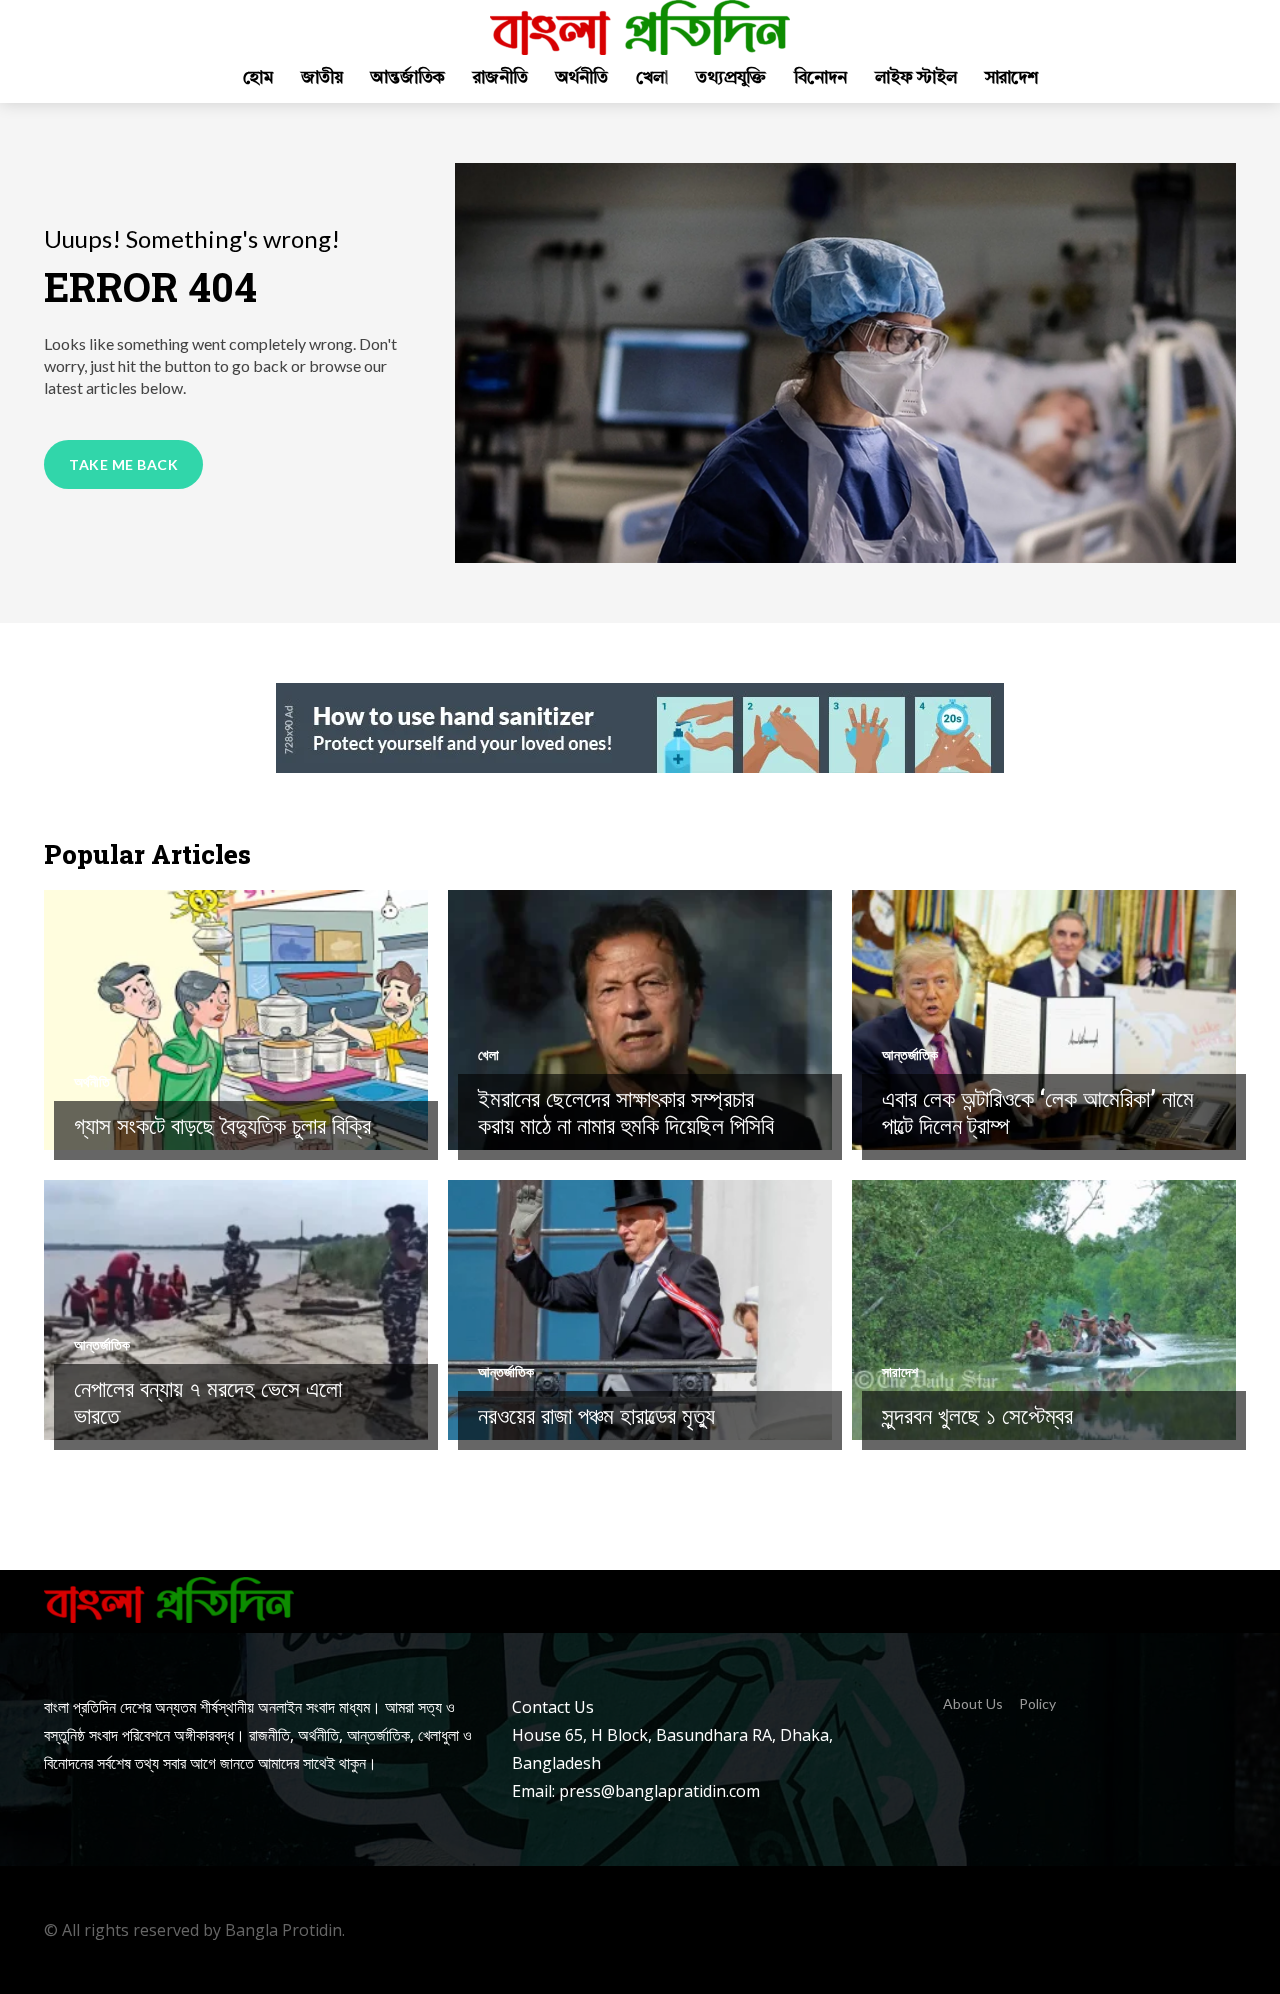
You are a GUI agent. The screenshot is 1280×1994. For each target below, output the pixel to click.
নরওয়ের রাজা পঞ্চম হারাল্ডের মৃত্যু (596, 1415)
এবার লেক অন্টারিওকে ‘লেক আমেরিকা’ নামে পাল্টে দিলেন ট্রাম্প (1038, 1112)
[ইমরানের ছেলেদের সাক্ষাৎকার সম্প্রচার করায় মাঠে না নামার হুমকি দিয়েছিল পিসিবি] (640, 1020)
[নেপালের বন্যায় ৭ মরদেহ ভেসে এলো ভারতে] (236, 1310)
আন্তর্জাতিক (910, 1055)
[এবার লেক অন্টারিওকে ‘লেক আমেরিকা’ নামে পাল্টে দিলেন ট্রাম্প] (1044, 1020)
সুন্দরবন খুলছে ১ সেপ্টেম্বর (977, 1415)
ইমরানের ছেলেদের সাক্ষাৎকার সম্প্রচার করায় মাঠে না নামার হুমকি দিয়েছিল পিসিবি (626, 1112)
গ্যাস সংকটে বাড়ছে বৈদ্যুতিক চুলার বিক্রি (222, 1125)
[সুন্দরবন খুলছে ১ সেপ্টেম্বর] (1044, 1310)
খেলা (488, 1055)
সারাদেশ (900, 1372)
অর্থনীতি (92, 1082)
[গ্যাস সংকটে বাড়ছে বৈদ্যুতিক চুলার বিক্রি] (236, 1020)
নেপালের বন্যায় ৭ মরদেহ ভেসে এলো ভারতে (208, 1402)
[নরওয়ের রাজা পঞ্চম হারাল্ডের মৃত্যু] (640, 1310)
